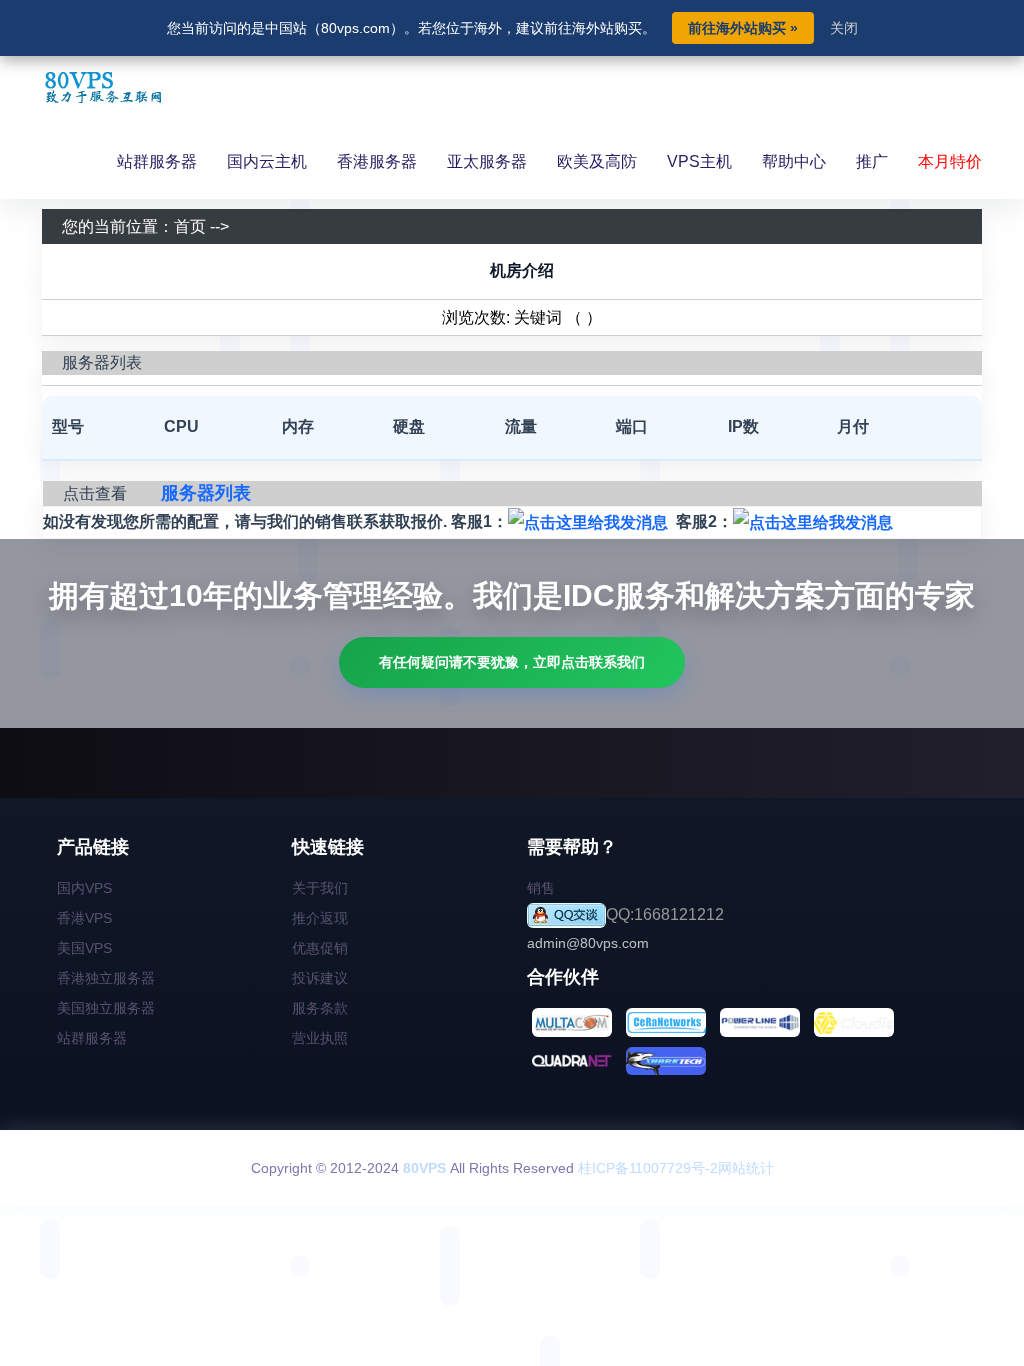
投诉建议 (320, 978)
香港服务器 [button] (377, 161)
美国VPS (84, 948)
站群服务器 (92, 1038)
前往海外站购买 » (743, 28)
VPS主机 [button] (699, 161)
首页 (190, 226)
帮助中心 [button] (794, 161)
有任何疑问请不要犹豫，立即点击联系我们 (512, 662)
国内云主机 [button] (267, 161)
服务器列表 (206, 493)
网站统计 (746, 1168)
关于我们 (320, 888)
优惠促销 (320, 948)
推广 (872, 161)
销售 (541, 888)
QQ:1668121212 (665, 914)
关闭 (844, 28)
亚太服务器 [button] (487, 161)
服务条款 (320, 1008)
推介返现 (320, 918)
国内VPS (84, 888)
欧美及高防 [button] (597, 161)
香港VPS (84, 918)
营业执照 (320, 1038)
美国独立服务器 (106, 1008)
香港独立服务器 (106, 978)
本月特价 (950, 161)
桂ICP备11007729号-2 (648, 1168)
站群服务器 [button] (157, 161)
